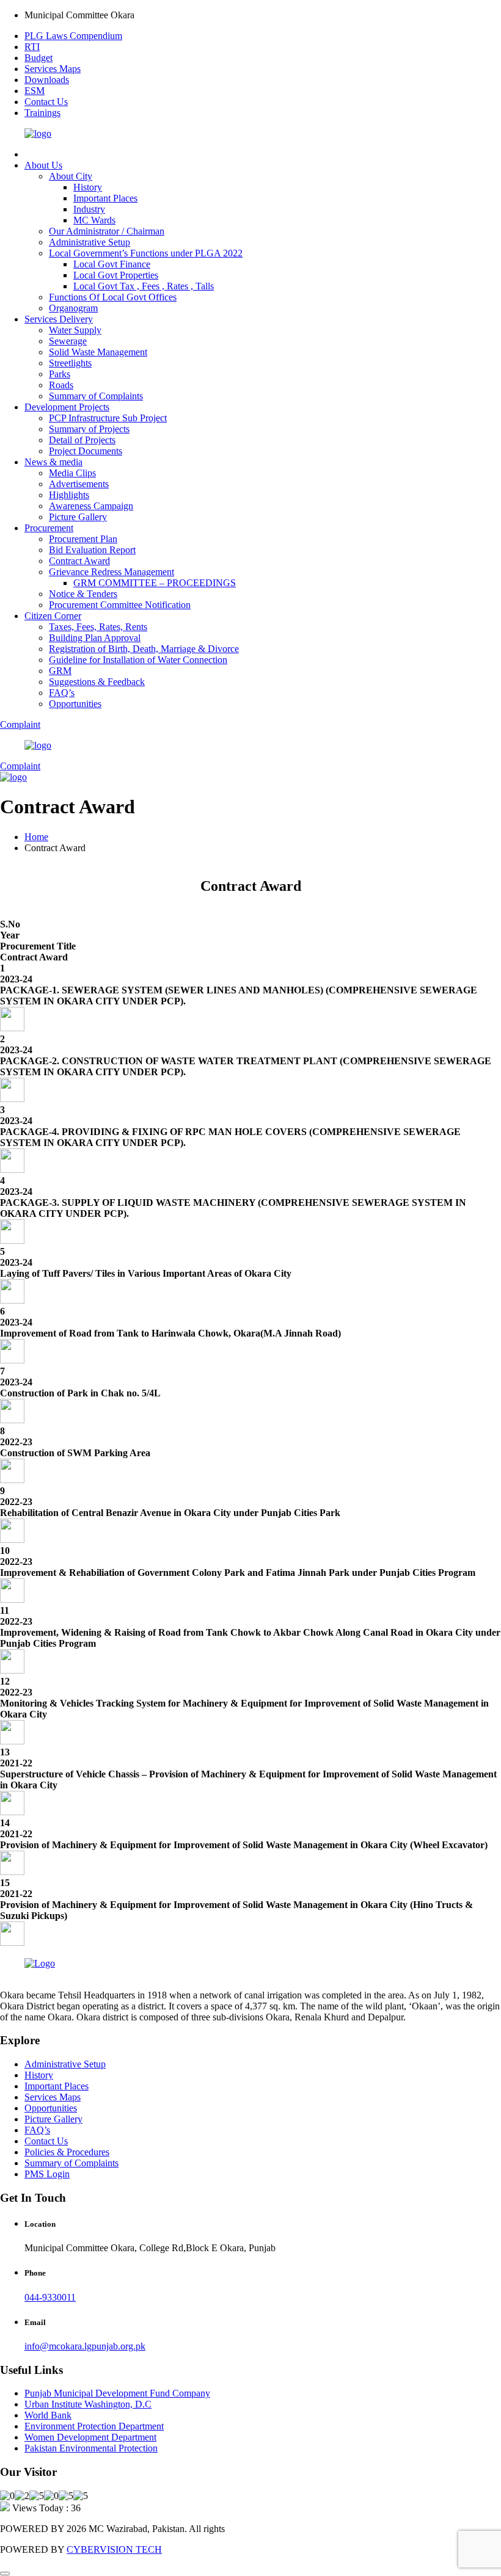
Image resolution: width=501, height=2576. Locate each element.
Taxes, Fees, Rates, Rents (98, 627)
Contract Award (79, 561)
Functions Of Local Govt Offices (113, 297)
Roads (61, 385)
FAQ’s (62, 693)
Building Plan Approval (95, 638)
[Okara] (38, 133)
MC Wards (94, 220)
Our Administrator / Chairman (107, 231)
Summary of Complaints (96, 396)
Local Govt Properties (116, 275)
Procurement (49, 528)
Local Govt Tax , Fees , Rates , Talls (144, 286)
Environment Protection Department (94, 2426)
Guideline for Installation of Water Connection (138, 660)
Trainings (42, 113)
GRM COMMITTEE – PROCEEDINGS (155, 583)
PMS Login (47, 2174)
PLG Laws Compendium (73, 36)
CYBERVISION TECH (114, 2549)
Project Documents (86, 451)
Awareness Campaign (91, 506)
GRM (60, 671)
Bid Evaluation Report (92, 550)
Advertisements (79, 484)
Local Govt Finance (112, 264)
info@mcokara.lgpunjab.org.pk (85, 2346)
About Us (43, 165)
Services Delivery (59, 319)
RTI (32, 47)
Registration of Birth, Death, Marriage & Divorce (144, 649)
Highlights (69, 495)
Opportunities (75, 704)
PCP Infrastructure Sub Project (108, 418)
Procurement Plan (83, 539)
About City (71, 176)
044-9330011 (50, 2297)
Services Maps (53, 69)
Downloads (47, 80)
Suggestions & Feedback (97, 682)
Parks (60, 374)
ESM (35, 91)
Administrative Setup (90, 242)
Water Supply (75, 330)
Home (36, 837)
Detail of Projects (82, 440)
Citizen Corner (53, 616)
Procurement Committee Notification (120, 605)
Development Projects (67, 407)
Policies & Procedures (67, 2152)
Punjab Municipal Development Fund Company (117, 2393)
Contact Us (46, 102)
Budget (38, 58)
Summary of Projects (89, 429)
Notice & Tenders (83, 594)
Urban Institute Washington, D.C (88, 2404)
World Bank (48, 2415)
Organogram (73, 308)
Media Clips (72, 473)
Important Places (105, 198)
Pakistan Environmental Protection (91, 2448)
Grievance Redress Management (112, 572)
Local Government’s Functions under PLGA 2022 (146, 253)
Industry (89, 209)
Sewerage (68, 341)
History (88, 187)
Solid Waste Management (98, 352)
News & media (53, 462)
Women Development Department (90, 2437)
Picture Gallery (78, 517)
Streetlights (70, 363)
